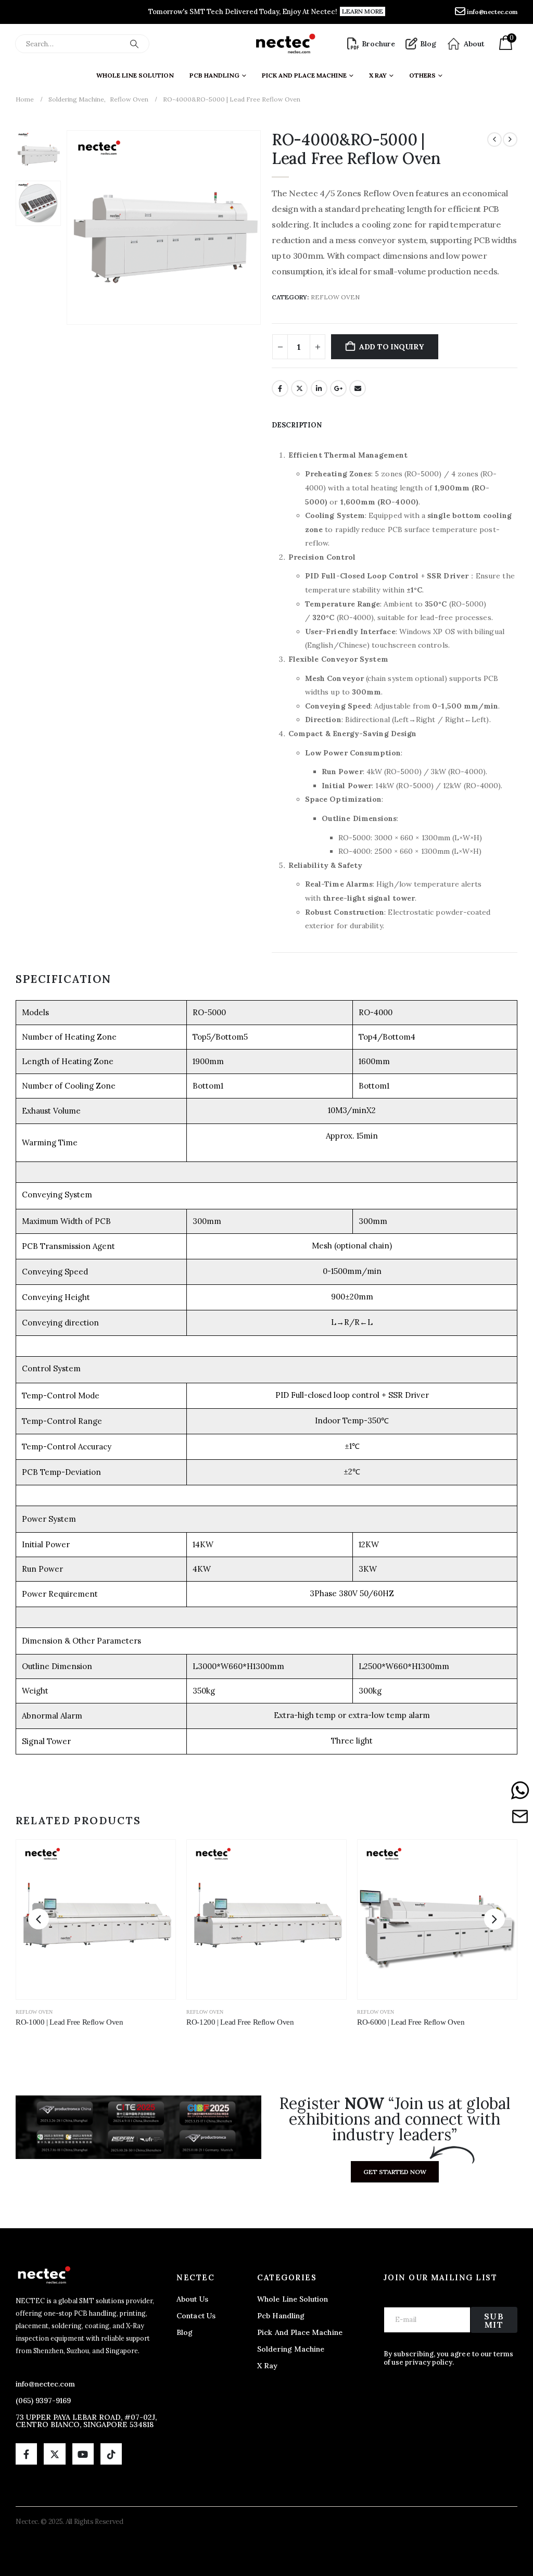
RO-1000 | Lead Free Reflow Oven (69, 2022)
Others (422, 75)
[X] (54, 2454)
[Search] (134, 44)
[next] (510, 140)
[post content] (96, 1920)
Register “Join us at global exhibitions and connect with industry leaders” (395, 2119)
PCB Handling (214, 75)
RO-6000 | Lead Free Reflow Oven (411, 2022)
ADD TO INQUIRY (391, 347)
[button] (68, 228)
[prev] (494, 140)
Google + (338, 388)
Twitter (299, 388)
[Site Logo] (285, 44)
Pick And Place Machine (304, 75)
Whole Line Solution (135, 75)
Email (358, 388)
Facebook (280, 388)
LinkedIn (319, 388)
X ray (378, 75)
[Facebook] (26, 2454)
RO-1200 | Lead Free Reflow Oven (240, 2022)
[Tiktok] (111, 2454)
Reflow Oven (335, 297)
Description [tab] (297, 425)
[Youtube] (83, 2454)
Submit (494, 2320)
